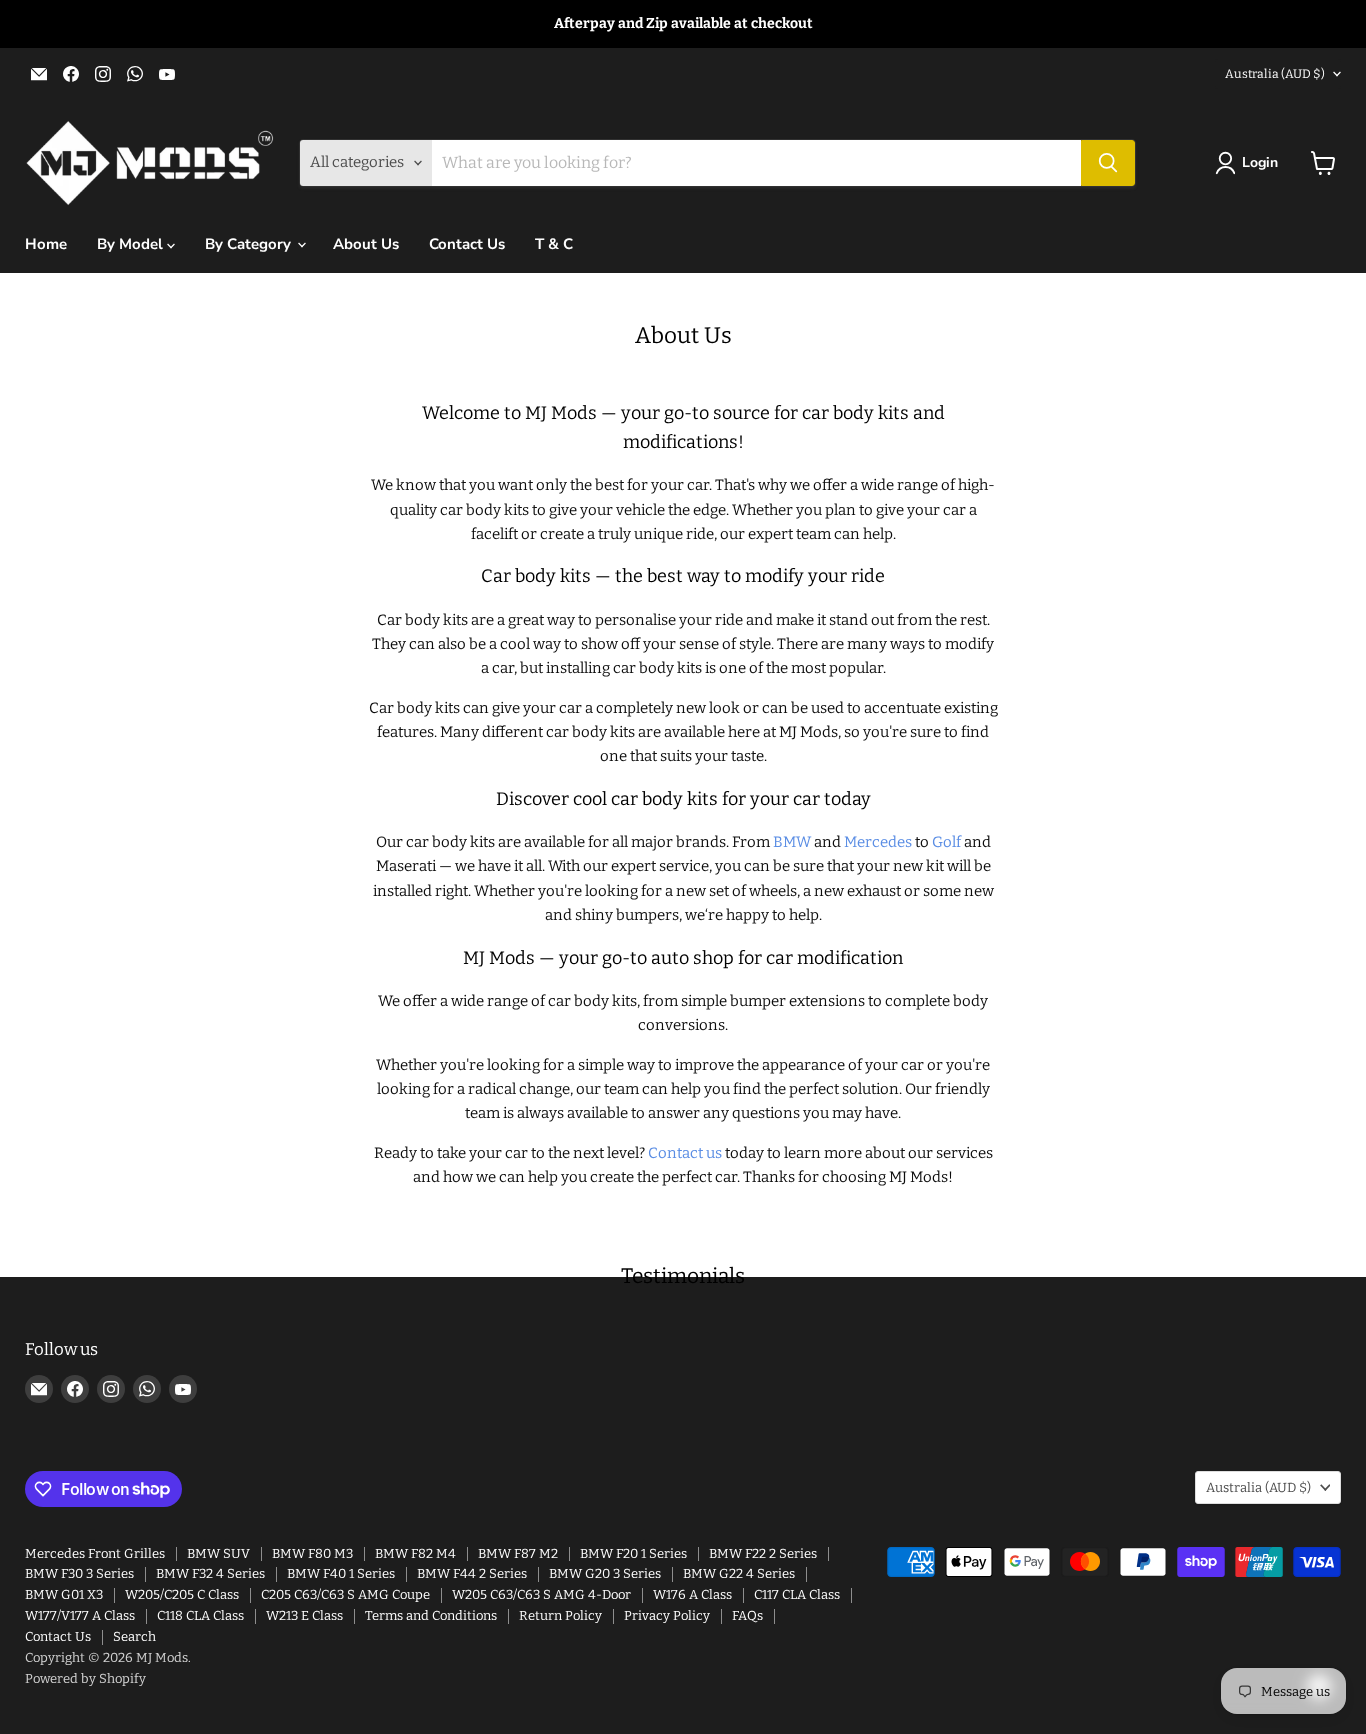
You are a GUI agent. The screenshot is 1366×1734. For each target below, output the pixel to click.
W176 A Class (692, 1594)
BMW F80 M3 (312, 1553)
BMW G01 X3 (64, 1594)
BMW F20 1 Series (633, 1553)
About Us (366, 244)
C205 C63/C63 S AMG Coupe (345, 1594)
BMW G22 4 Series (739, 1573)
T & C (554, 244)
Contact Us (467, 244)
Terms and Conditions (431, 1615)
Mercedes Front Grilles (95, 1553)
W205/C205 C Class (182, 1594)
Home (46, 244)
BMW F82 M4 (415, 1553)
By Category (250, 244)
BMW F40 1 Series (341, 1573)
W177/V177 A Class (80, 1615)
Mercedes (878, 842)
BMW (792, 842)
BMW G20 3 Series (605, 1573)
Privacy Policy (667, 1615)
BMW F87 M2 (518, 1553)
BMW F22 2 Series (763, 1553)
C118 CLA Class (200, 1615)
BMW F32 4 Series (210, 1573)
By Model (132, 244)
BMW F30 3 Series (79, 1573)
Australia (1275, 74)
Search (134, 1636)
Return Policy (560, 1615)
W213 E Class (304, 1615)
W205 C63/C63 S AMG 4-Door (541, 1594)
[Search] (1108, 163)
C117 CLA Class (797, 1594)
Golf (946, 842)
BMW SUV (218, 1553)
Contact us (685, 1153)
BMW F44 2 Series (472, 1573)
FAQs (747, 1615)
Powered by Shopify (85, 1678)
